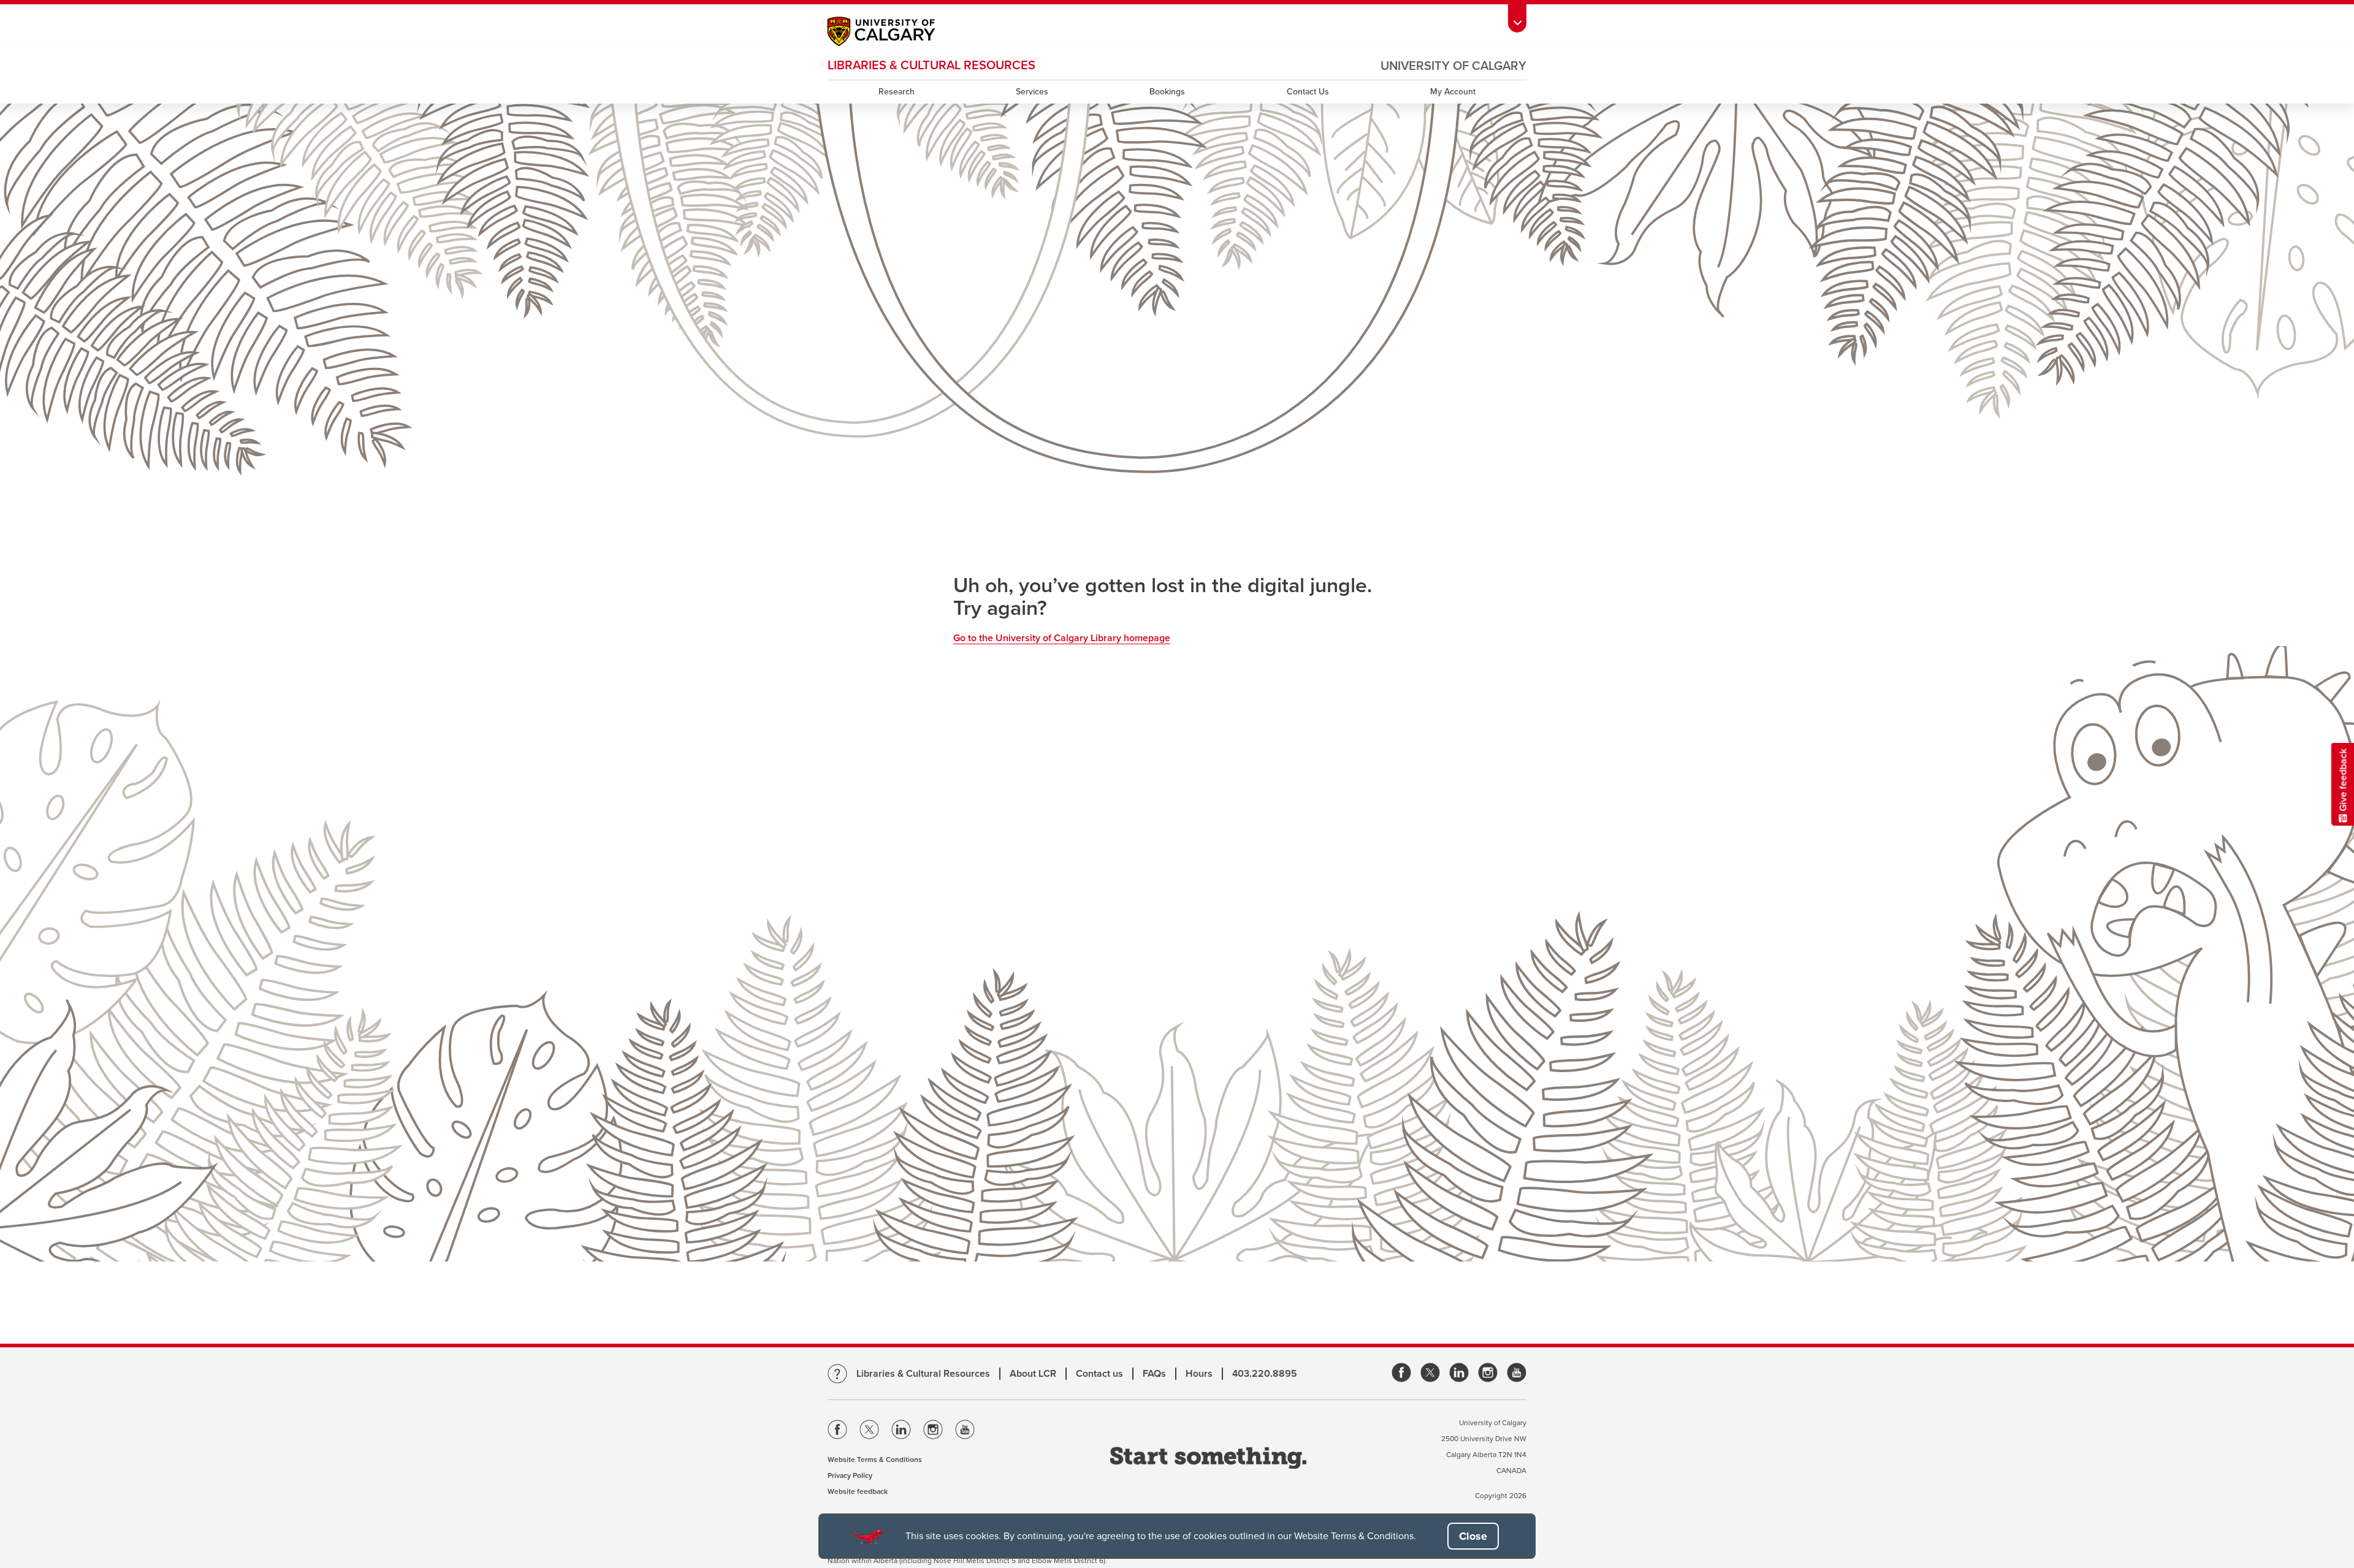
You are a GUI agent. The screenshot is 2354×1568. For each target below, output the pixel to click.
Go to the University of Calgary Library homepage (1062, 638)
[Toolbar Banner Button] (1517, 16)
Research (897, 92)
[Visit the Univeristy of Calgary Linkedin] (901, 1432)
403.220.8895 (1265, 1374)
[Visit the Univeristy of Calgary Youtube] (965, 1432)
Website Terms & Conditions (875, 1460)
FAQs (1154, 1374)
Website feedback (858, 1491)
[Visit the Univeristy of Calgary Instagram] (933, 1432)
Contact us (1099, 1374)
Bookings (1167, 92)
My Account (1453, 92)
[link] (1401, 1373)
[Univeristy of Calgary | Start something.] (1208, 1459)
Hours (1199, 1374)
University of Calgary (1453, 66)
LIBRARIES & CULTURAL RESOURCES (931, 66)
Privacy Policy (850, 1475)
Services (1032, 92)
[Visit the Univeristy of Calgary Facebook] (837, 1432)
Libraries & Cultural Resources (923, 1374)
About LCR (1033, 1374)
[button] (1473, 1536)
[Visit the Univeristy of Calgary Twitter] (869, 1432)
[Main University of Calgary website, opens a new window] (893, 33)
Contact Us (1308, 92)
